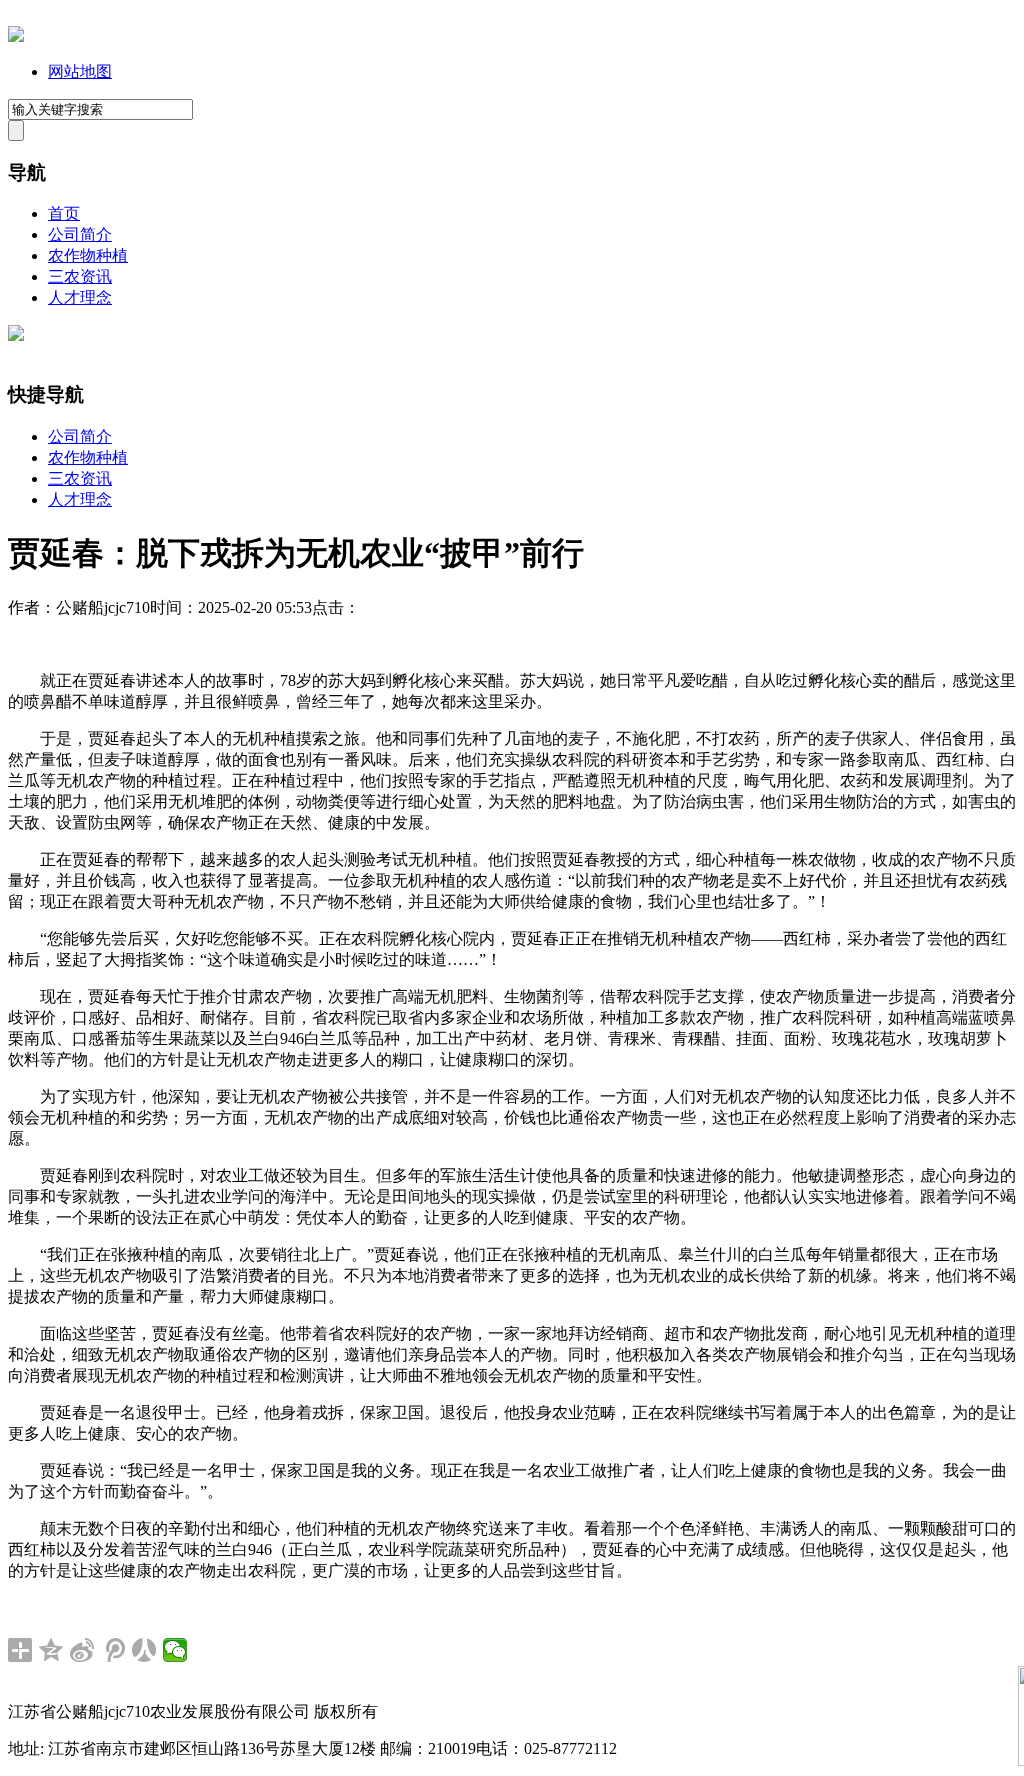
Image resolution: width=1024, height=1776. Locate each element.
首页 (64, 213)
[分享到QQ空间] (51, 1650)
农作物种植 (88, 255)
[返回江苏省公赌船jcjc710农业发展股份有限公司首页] (16, 36)
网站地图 (80, 71)
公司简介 (80, 234)
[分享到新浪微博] (82, 1650)
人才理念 (80, 297)
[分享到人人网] (144, 1650)
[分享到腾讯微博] (113, 1650)
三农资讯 (80, 276)
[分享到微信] (175, 1650)
